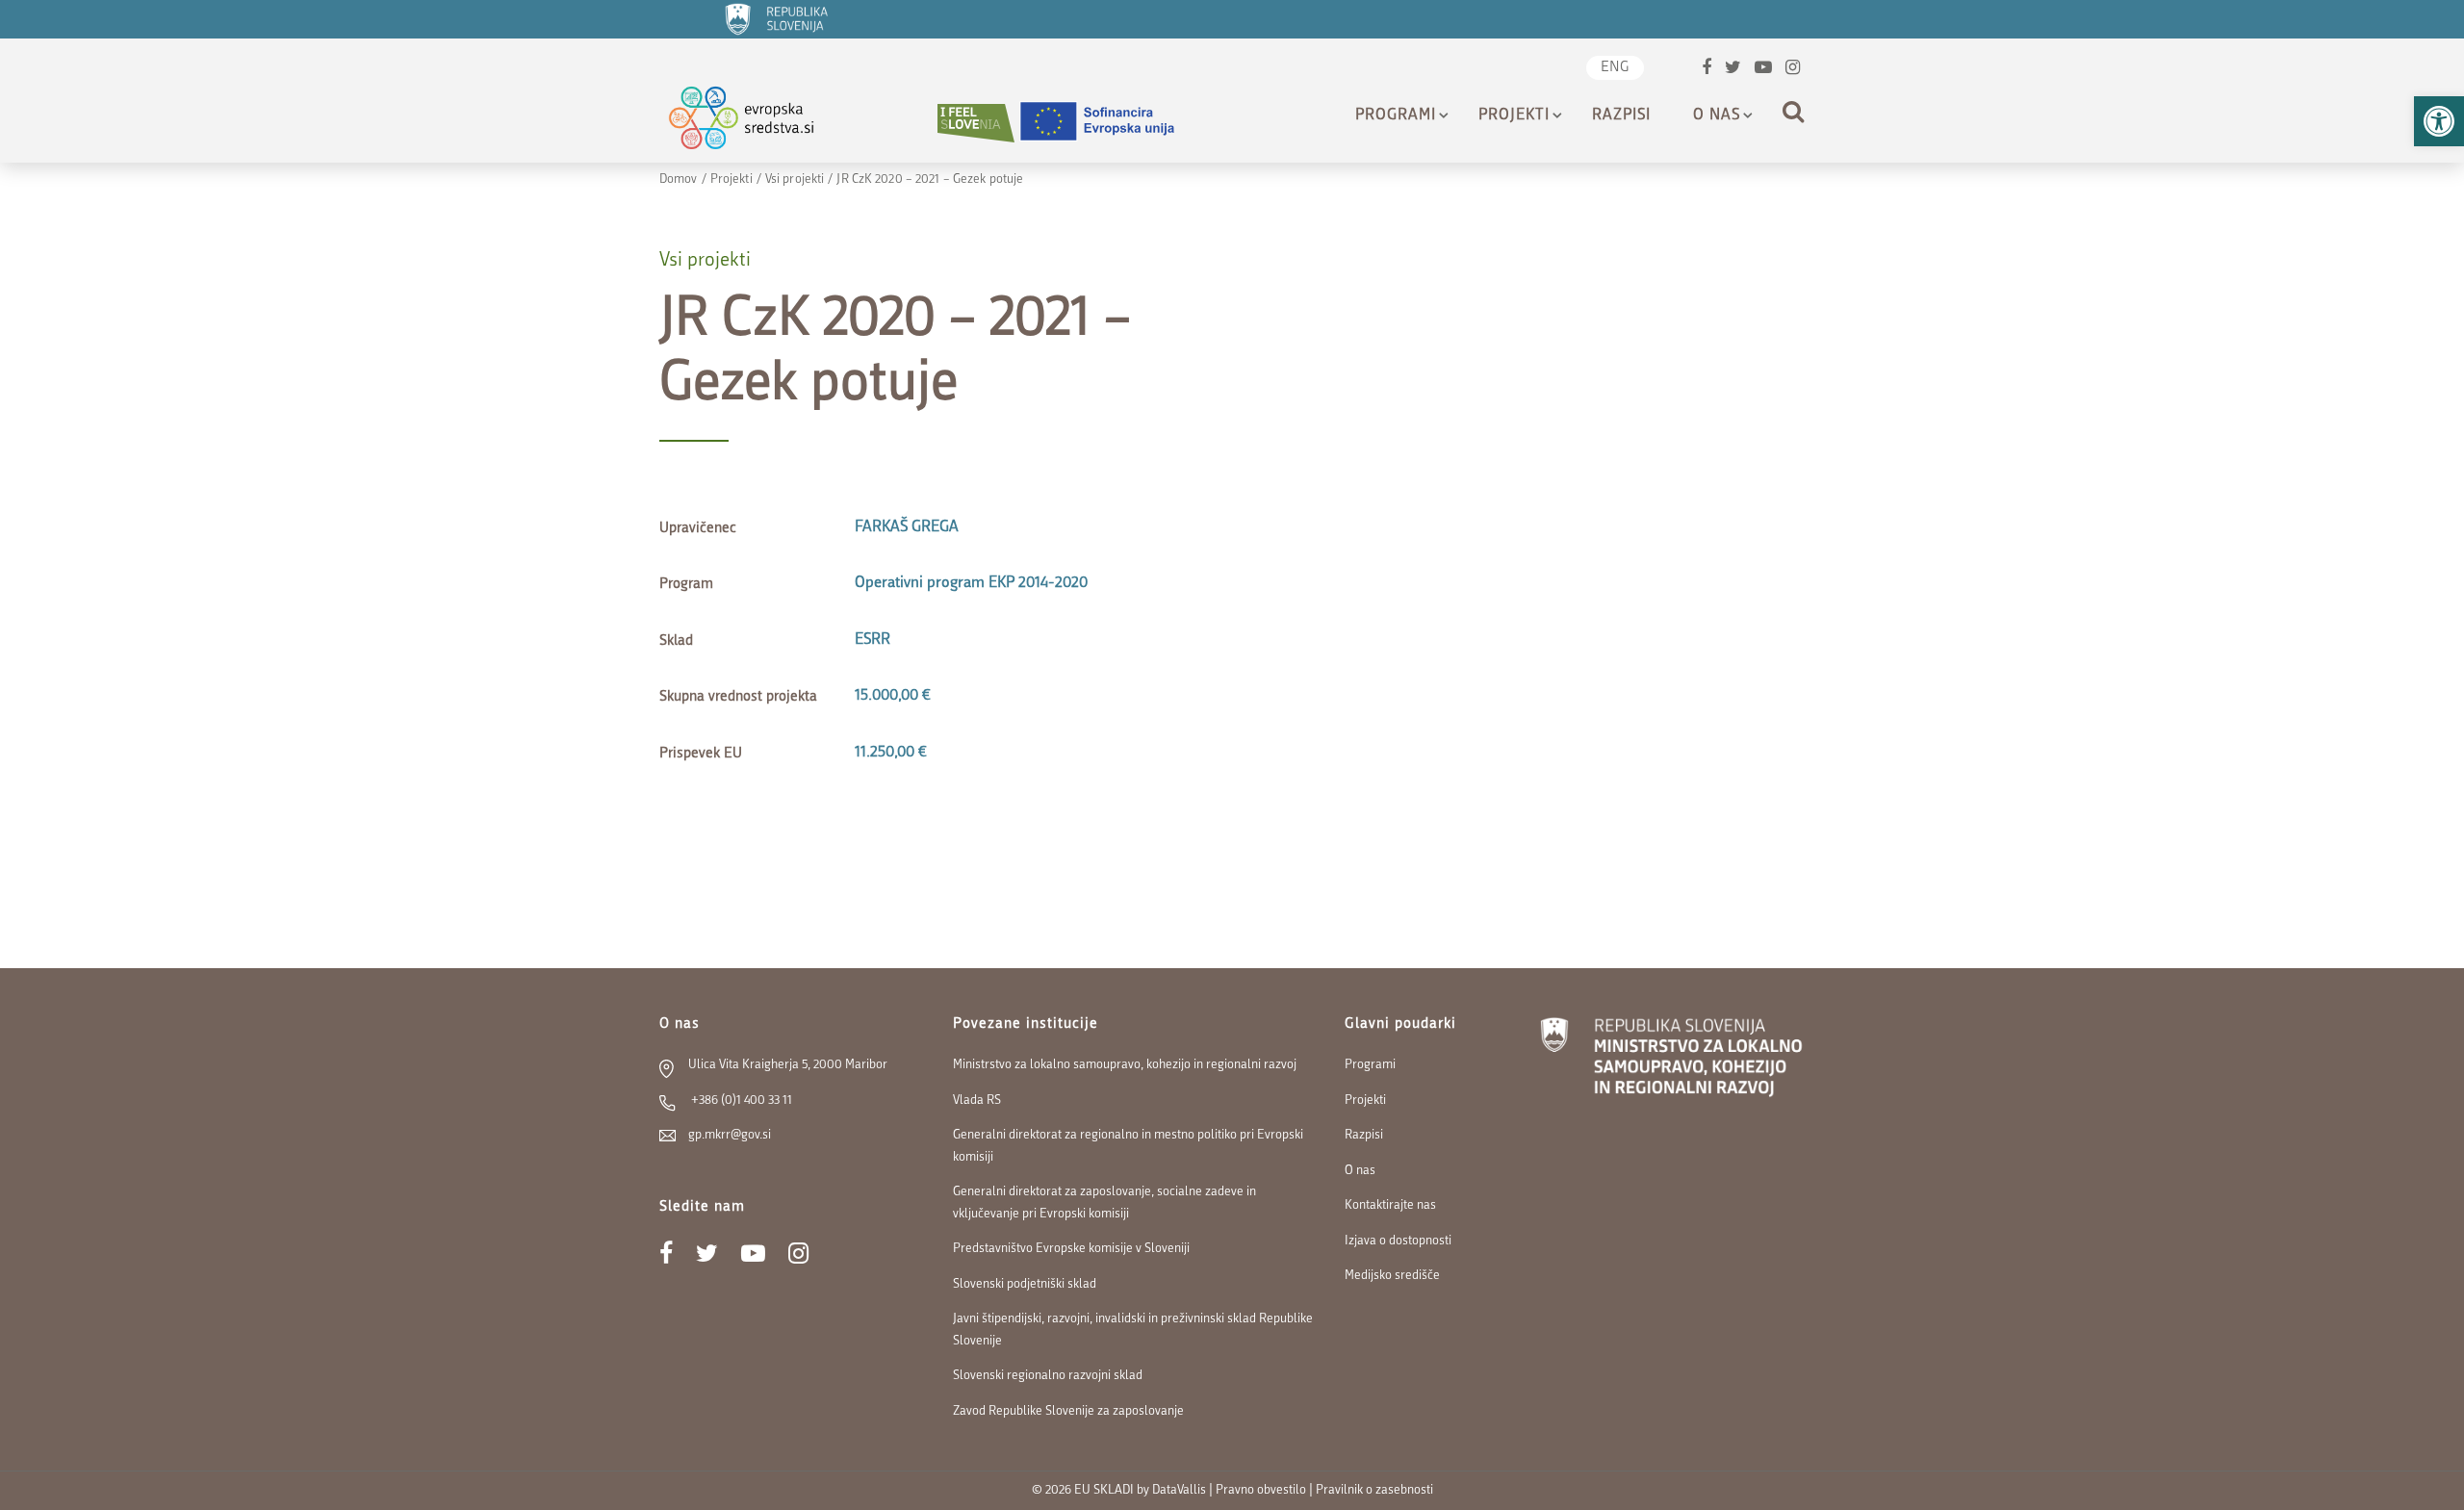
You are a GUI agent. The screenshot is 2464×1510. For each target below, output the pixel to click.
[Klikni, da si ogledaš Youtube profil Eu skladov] (1763, 70)
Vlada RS (977, 1101)
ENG (1615, 68)
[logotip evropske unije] (1109, 123)
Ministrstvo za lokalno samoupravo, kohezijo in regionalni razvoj (1125, 1065)
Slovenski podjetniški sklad (1025, 1284)
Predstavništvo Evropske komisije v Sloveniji (1071, 1249)
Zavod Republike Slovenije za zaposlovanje (1068, 1411)
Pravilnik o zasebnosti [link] (1374, 1490)
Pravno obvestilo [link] (1261, 1490)
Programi (1396, 115)
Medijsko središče (1392, 1276)
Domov (679, 179)
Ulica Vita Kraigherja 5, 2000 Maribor (788, 1065)
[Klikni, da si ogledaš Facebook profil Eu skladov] (1707, 70)
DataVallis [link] (1179, 1490)
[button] (2439, 121)
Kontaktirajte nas (1390, 1205)
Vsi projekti (795, 179)
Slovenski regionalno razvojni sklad (1048, 1376)
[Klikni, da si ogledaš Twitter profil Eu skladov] (1733, 70)
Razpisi (1621, 115)
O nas (1717, 115)
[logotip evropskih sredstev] (758, 123)
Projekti (1514, 115)
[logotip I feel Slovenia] (976, 123)
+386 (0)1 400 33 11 (740, 1101)
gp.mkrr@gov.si (730, 1135)
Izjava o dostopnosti (1398, 1241)
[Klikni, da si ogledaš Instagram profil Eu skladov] (1793, 70)
